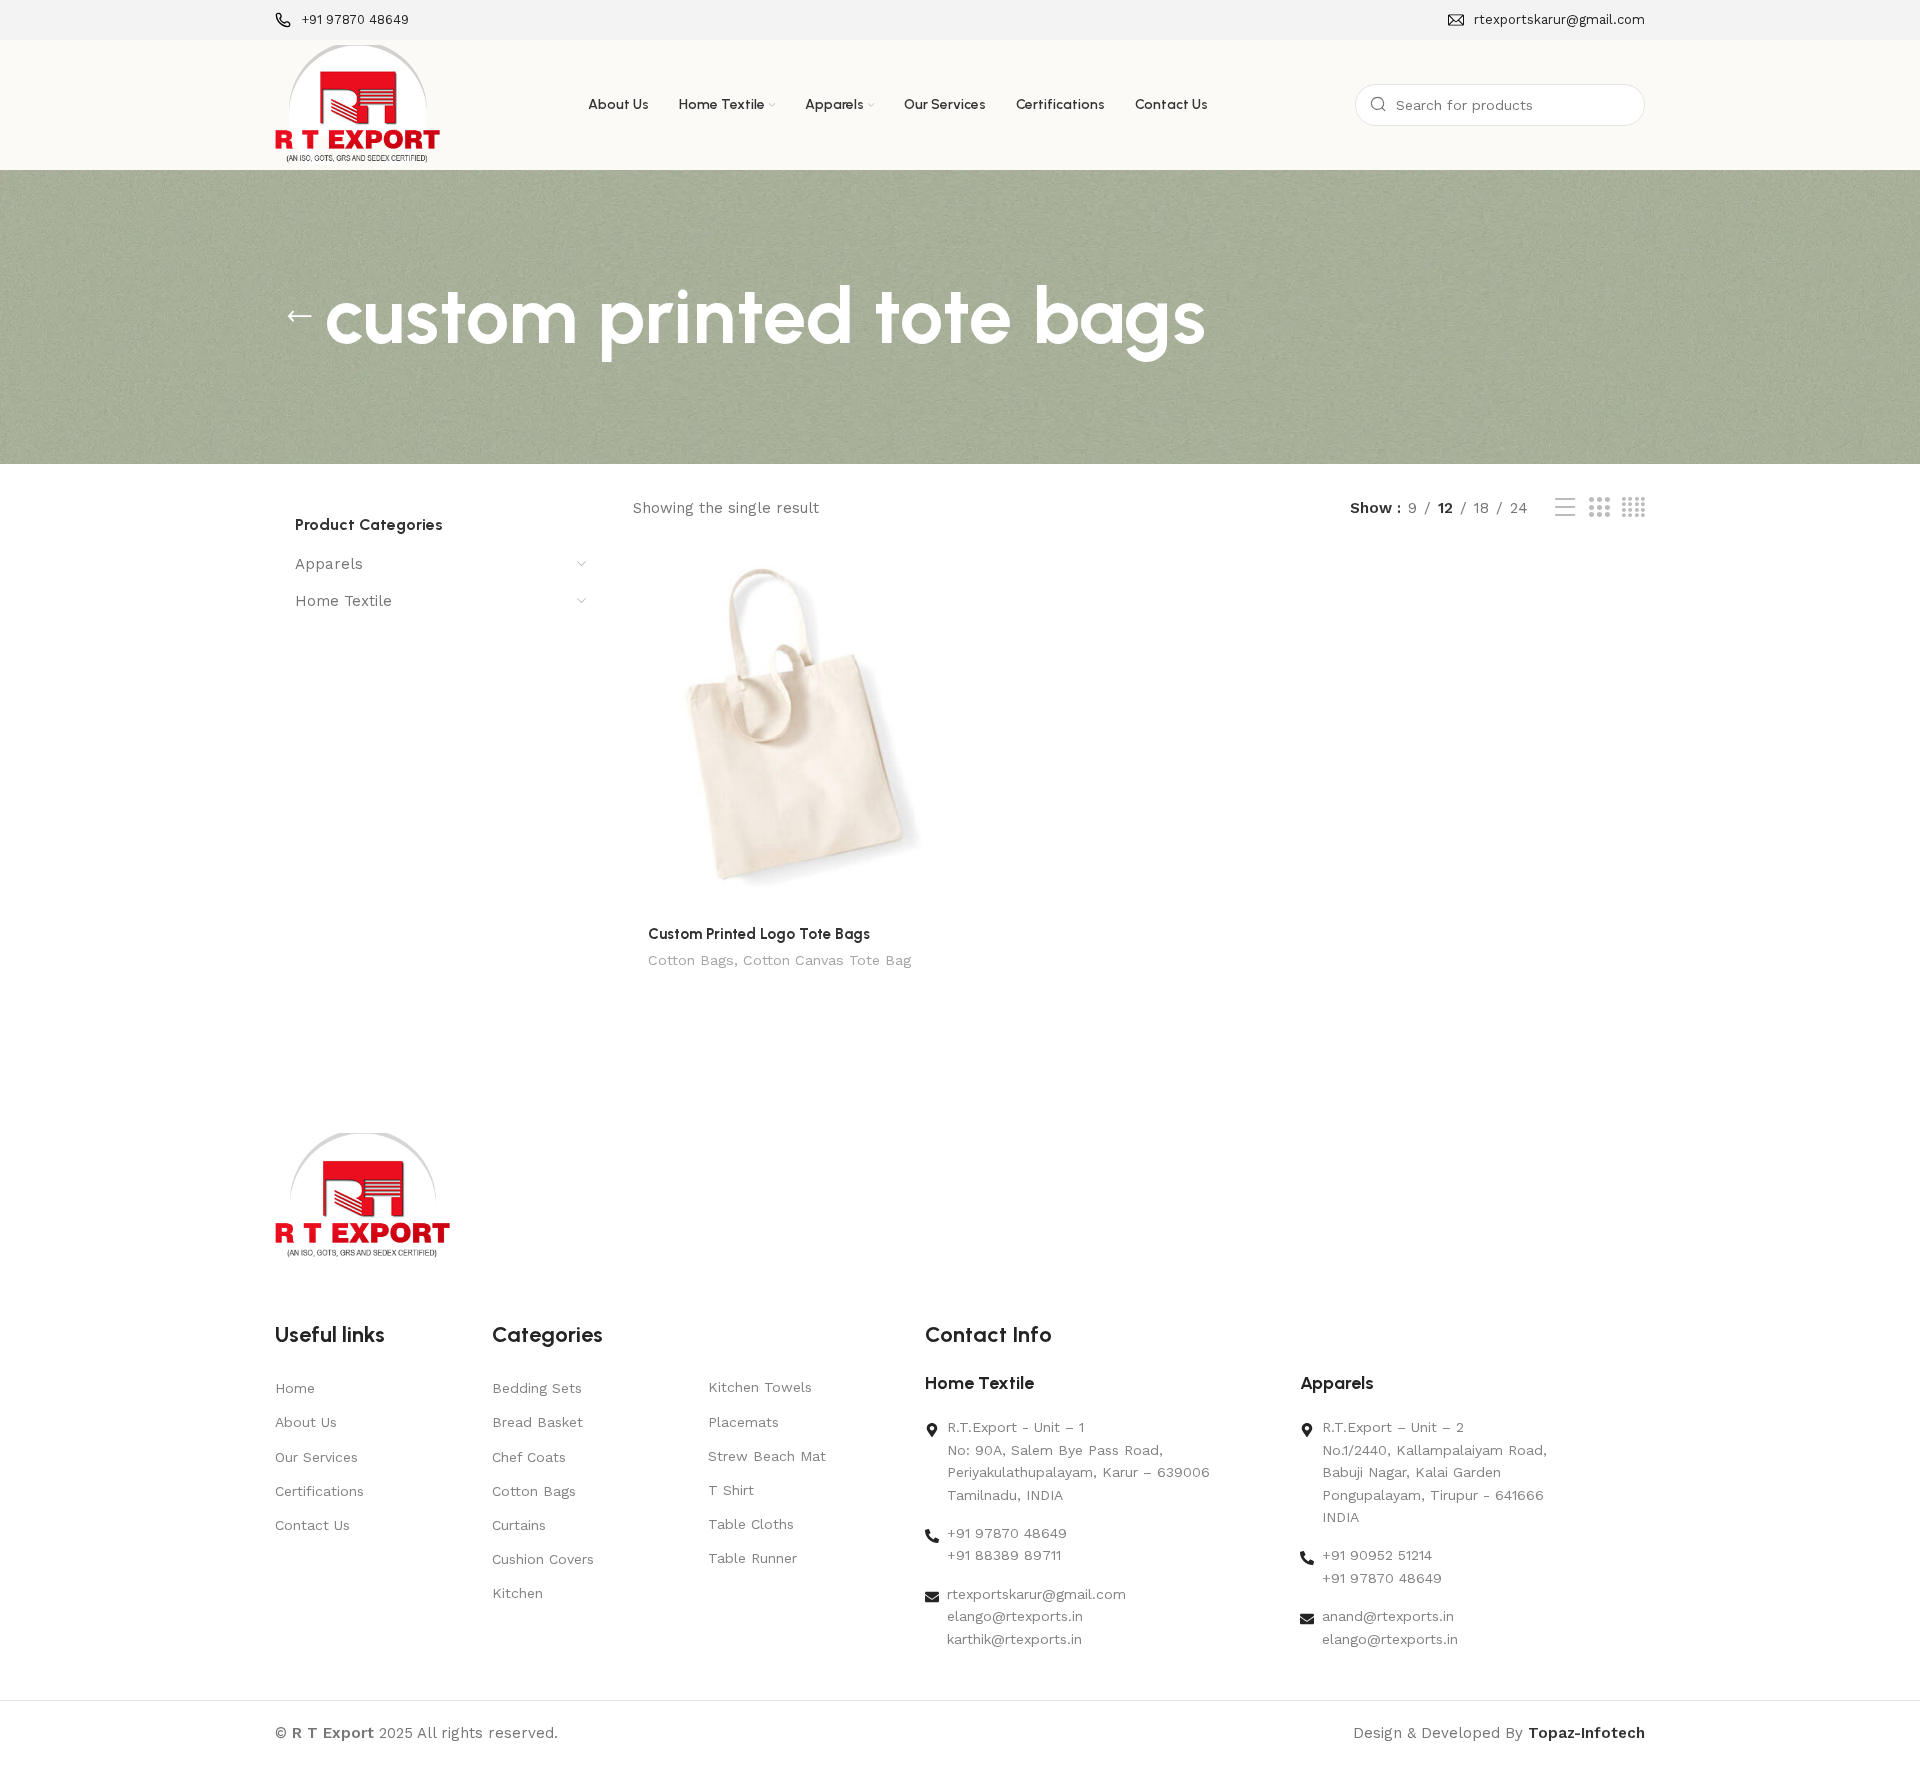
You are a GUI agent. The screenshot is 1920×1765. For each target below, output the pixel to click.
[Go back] (300, 317)
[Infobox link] (342, 20)
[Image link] (362, 1196)
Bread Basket (537, 1422)
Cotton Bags (691, 960)
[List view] (1565, 508)
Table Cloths (751, 1524)
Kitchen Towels (760, 1387)
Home (295, 1388)
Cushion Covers (543, 1559)
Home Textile (343, 601)
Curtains (519, 1525)
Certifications (319, 1491)
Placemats (743, 1422)
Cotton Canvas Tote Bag (827, 960)
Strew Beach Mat (767, 1456)
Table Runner (752, 1558)
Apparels (329, 564)
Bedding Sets (537, 1388)
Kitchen (517, 1593)
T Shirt (731, 1490)
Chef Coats (529, 1457)
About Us (306, 1422)
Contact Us (312, 1525)
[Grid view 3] (1599, 508)
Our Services (316, 1457)
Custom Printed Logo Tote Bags (759, 934)
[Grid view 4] (1633, 508)
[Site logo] (357, 104)
